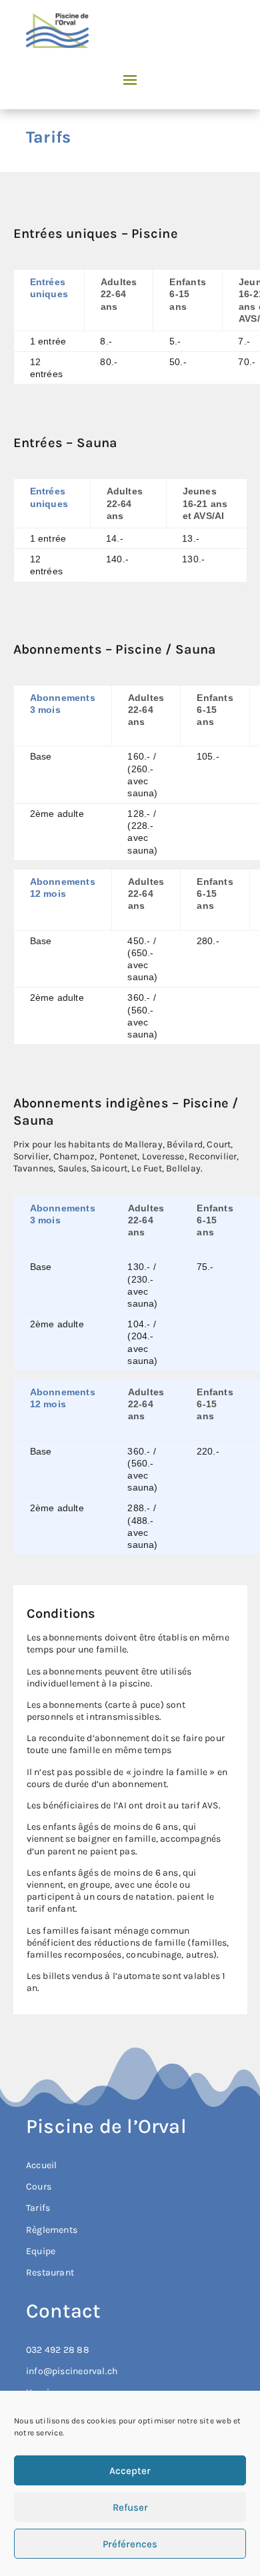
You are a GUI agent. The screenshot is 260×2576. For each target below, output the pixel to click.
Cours (39, 2187)
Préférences (130, 2544)
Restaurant (50, 2272)
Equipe (41, 2251)
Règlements (52, 2230)
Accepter (130, 2471)
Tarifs (38, 2208)
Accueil (41, 2165)
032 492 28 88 (58, 2350)
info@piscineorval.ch (72, 2371)
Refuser (130, 2507)
